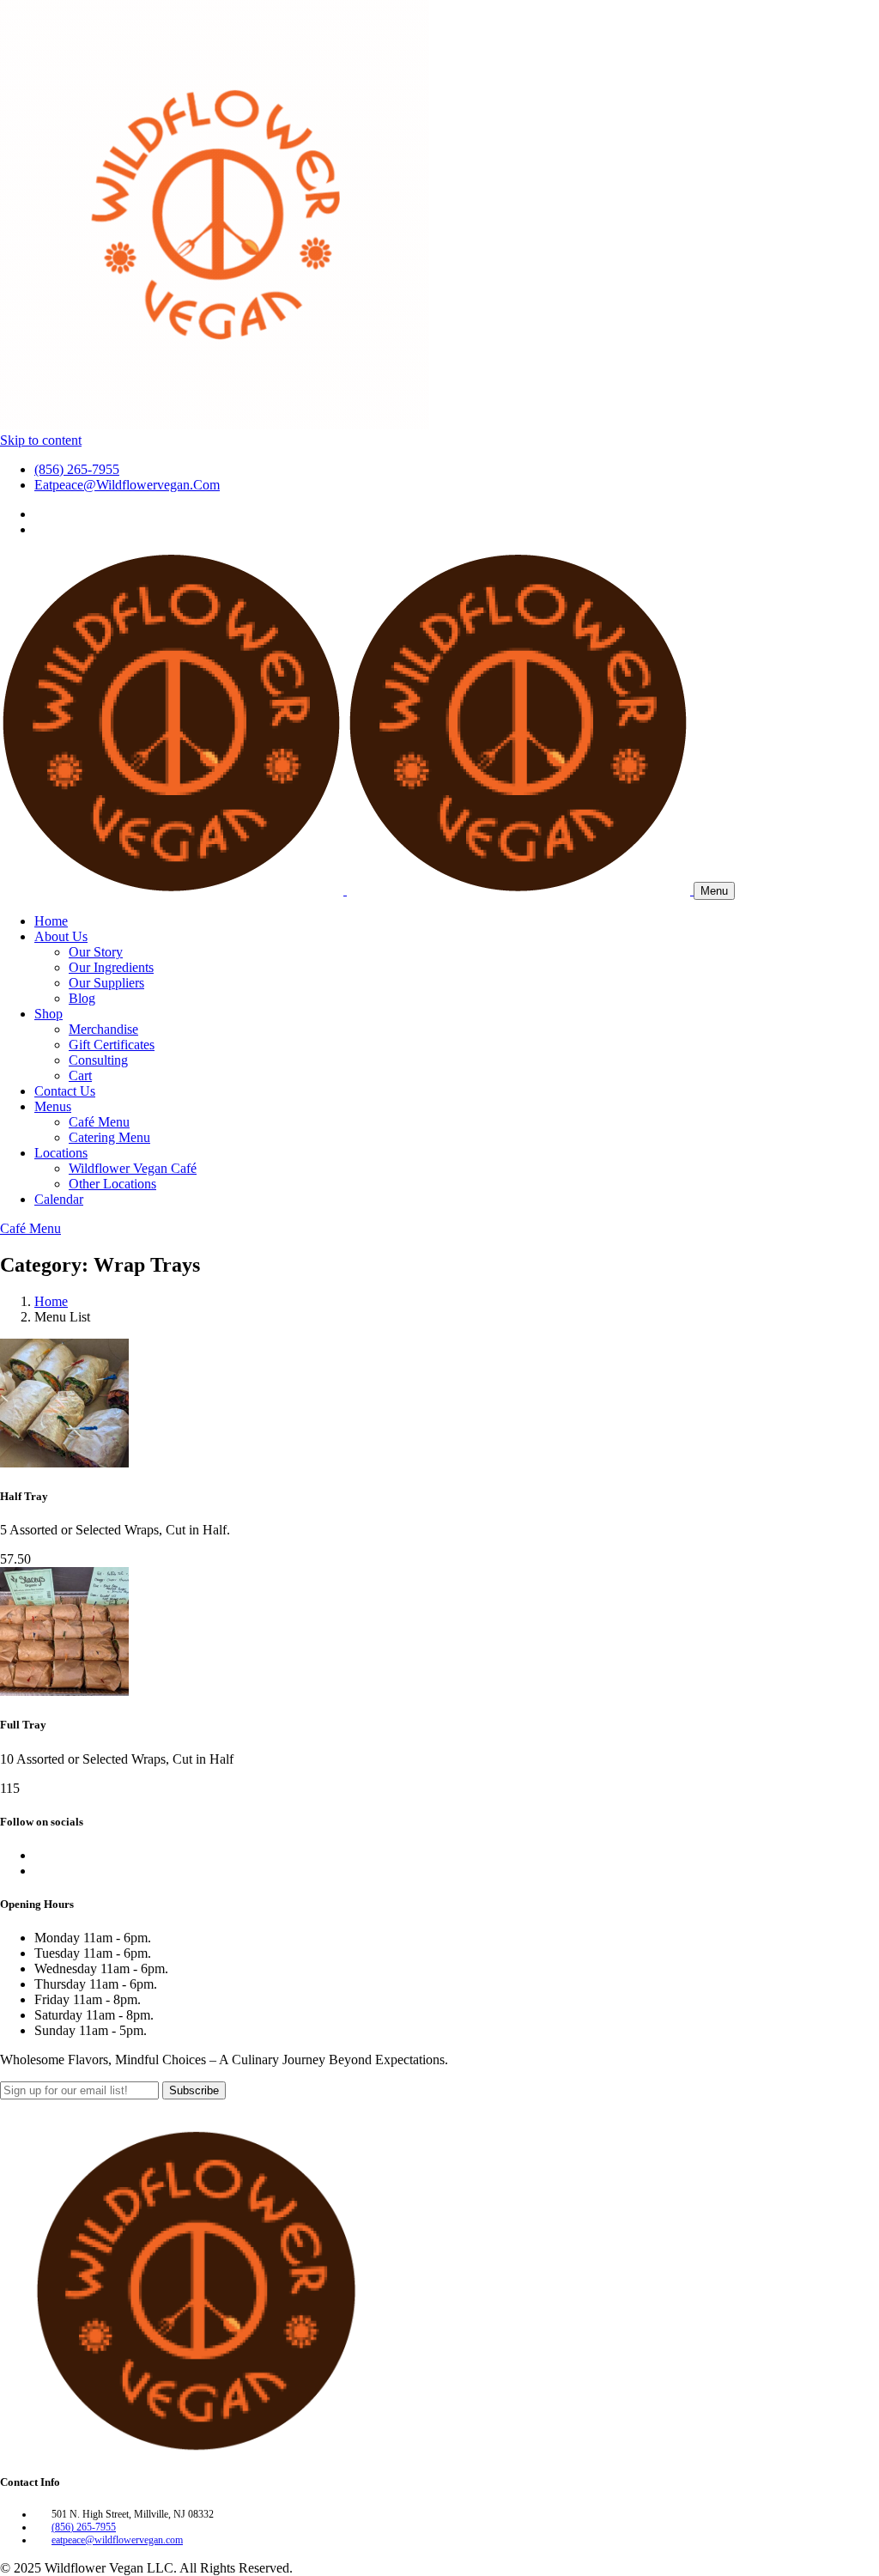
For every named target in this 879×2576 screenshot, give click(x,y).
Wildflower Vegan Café (133, 1168)
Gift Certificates (112, 1045)
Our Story (96, 952)
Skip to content (41, 440)
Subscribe (194, 2090)
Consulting (98, 1060)
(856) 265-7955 (77, 469)
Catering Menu (109, 1137)
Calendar (59, 1199)
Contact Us (65, 1091)
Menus (53, 1106)
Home (51, 921)
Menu (714, 891)
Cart (80, 1075)
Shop (48, 1014)
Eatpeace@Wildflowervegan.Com (127, 485)
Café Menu (99, 1122)
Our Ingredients (111, 967)
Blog (82, 998)
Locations (61, 1153)
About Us (61, 936)
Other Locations (112, 1184)
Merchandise (103, 1029)
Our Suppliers (106, 983)
